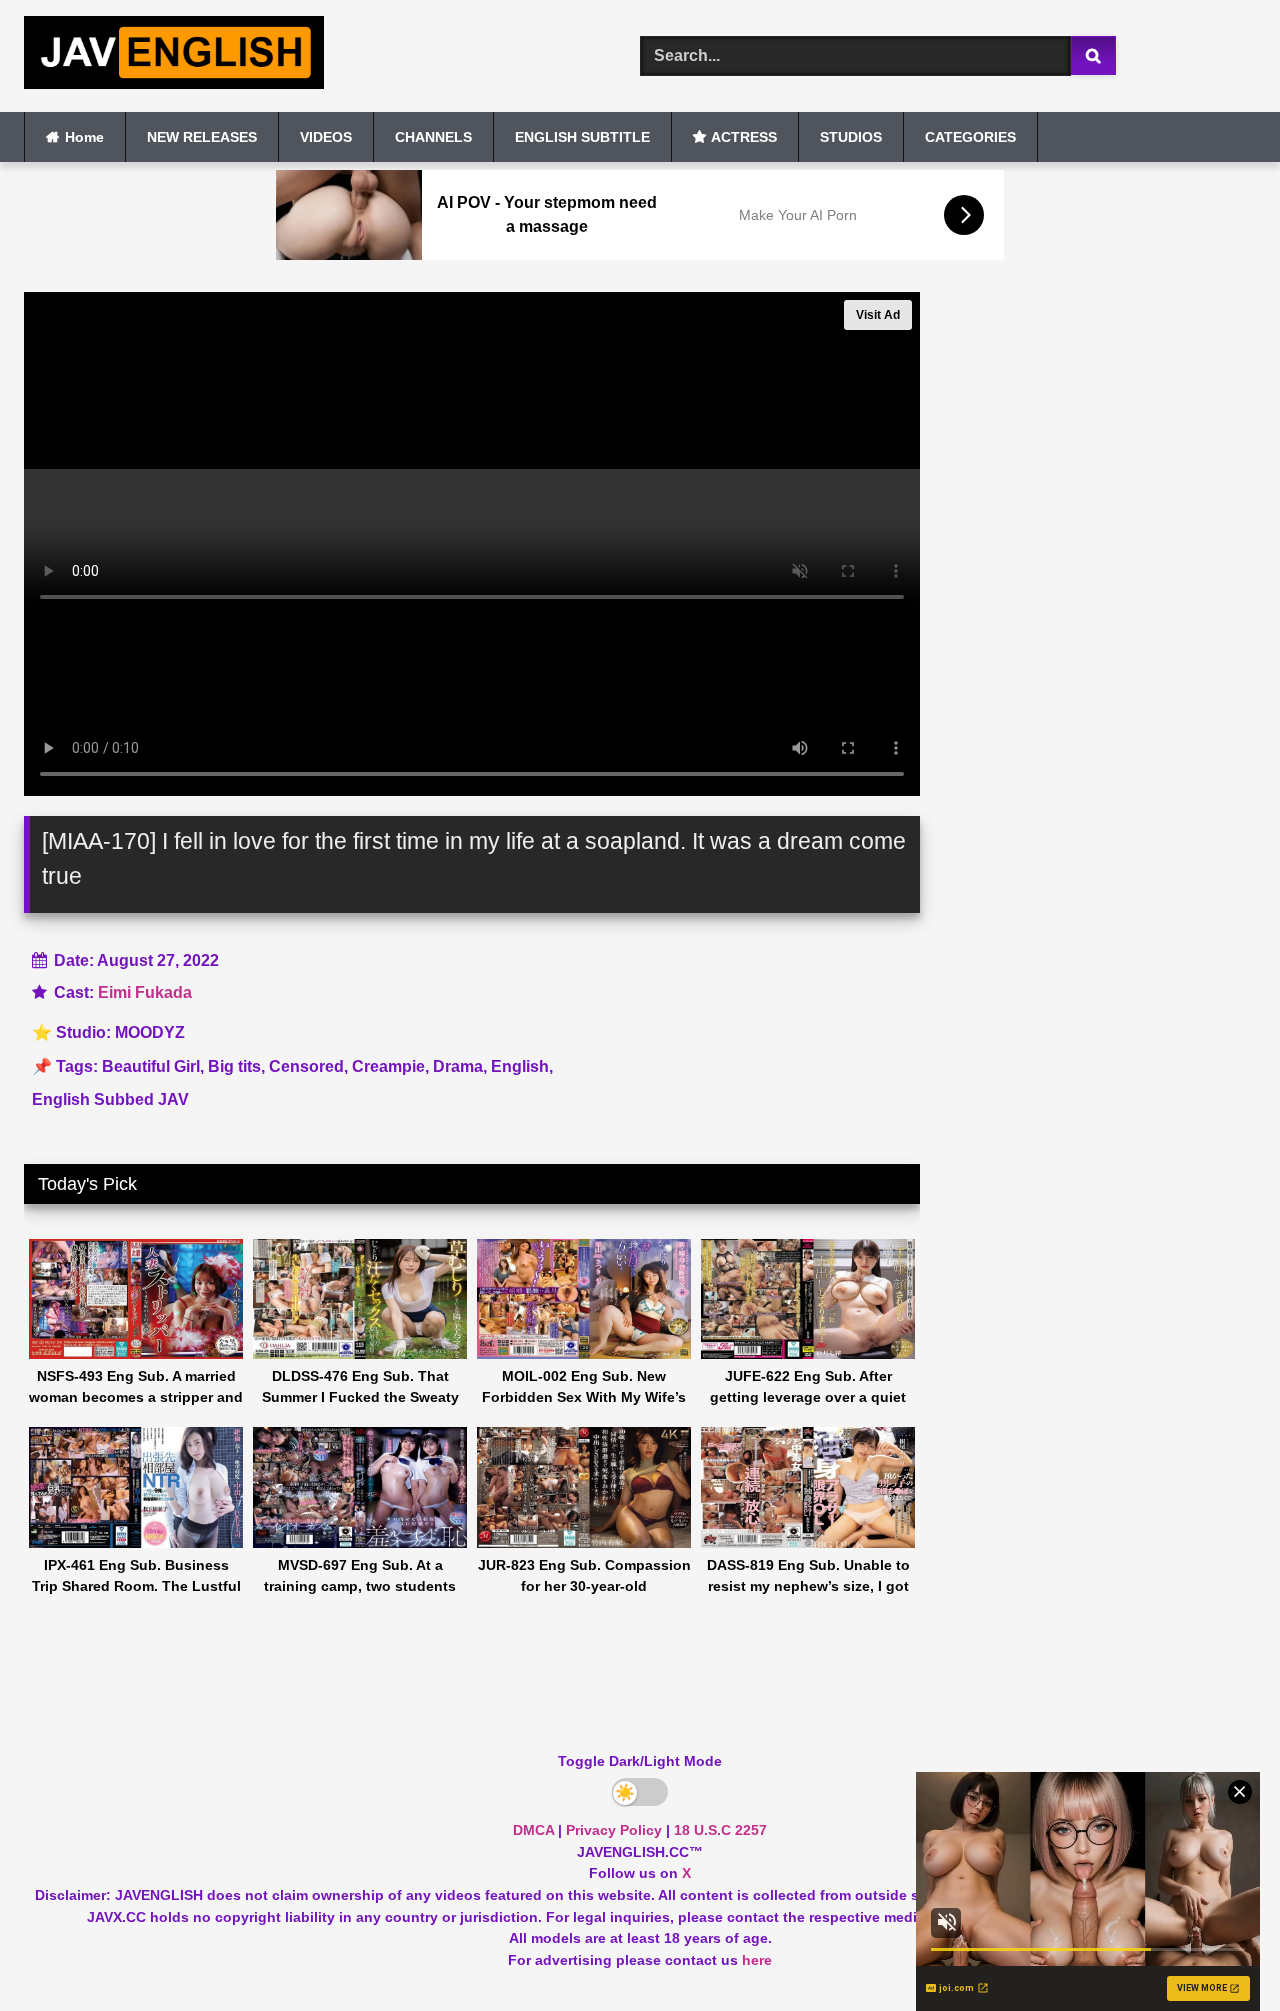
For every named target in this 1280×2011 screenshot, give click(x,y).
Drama (458, 1066)
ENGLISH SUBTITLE (582, 137)
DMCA (533, 1830)
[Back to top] (1218, 1951)
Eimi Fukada (145, 992)
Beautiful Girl (151, 1066)
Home (84, 137)
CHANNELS (433, 137)
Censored (306, 1066)
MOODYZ (150, 1032)
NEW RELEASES (202, 137)
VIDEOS (326, 137)
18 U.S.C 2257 (720, 1830)
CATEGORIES (970, 137)
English (520, 1066)
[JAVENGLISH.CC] (174, 56)
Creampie (388, 1066)
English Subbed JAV (110, 1099)
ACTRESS (744, 137)
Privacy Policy (614, 1830)
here (757, 1960)
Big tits (234, 1066)
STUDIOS (851, 137)
